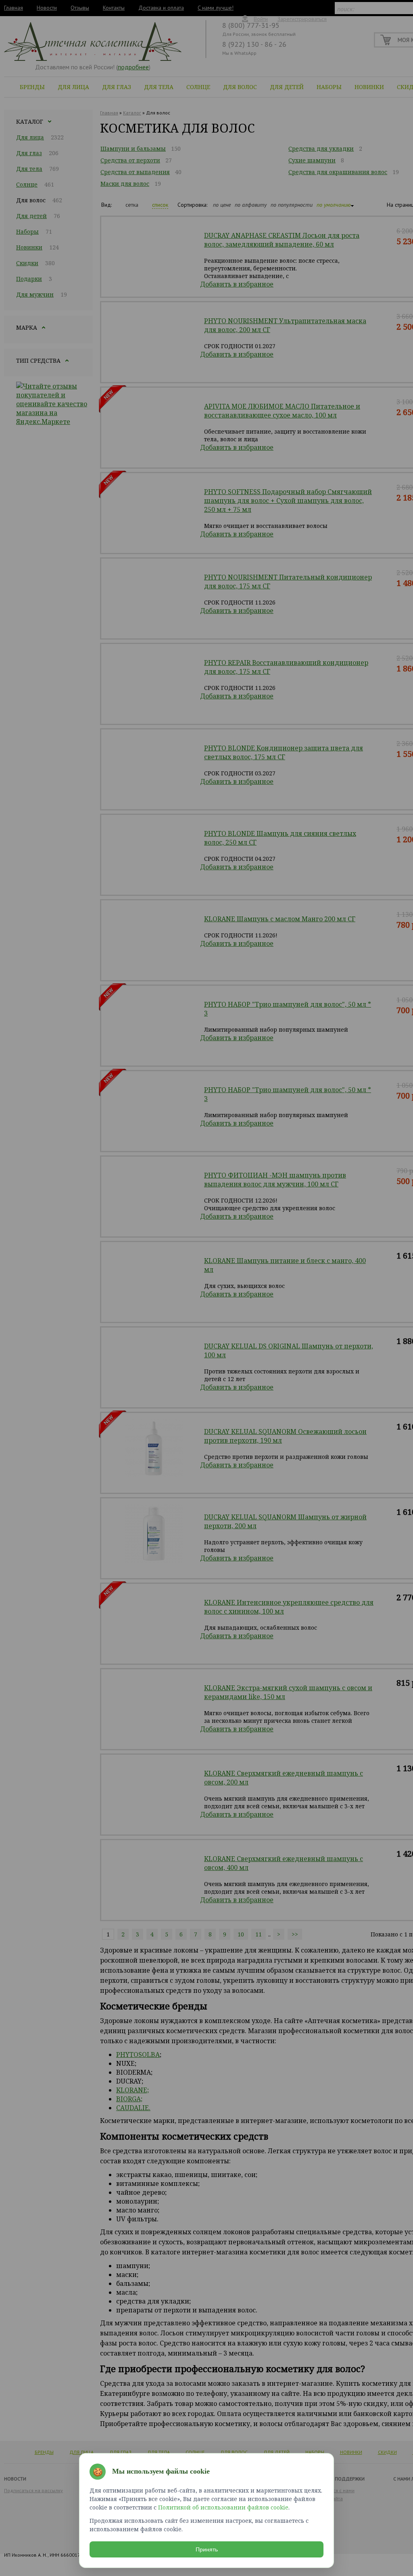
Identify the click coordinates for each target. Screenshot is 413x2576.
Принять (207, 2549)
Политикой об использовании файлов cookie (223, 2507)
